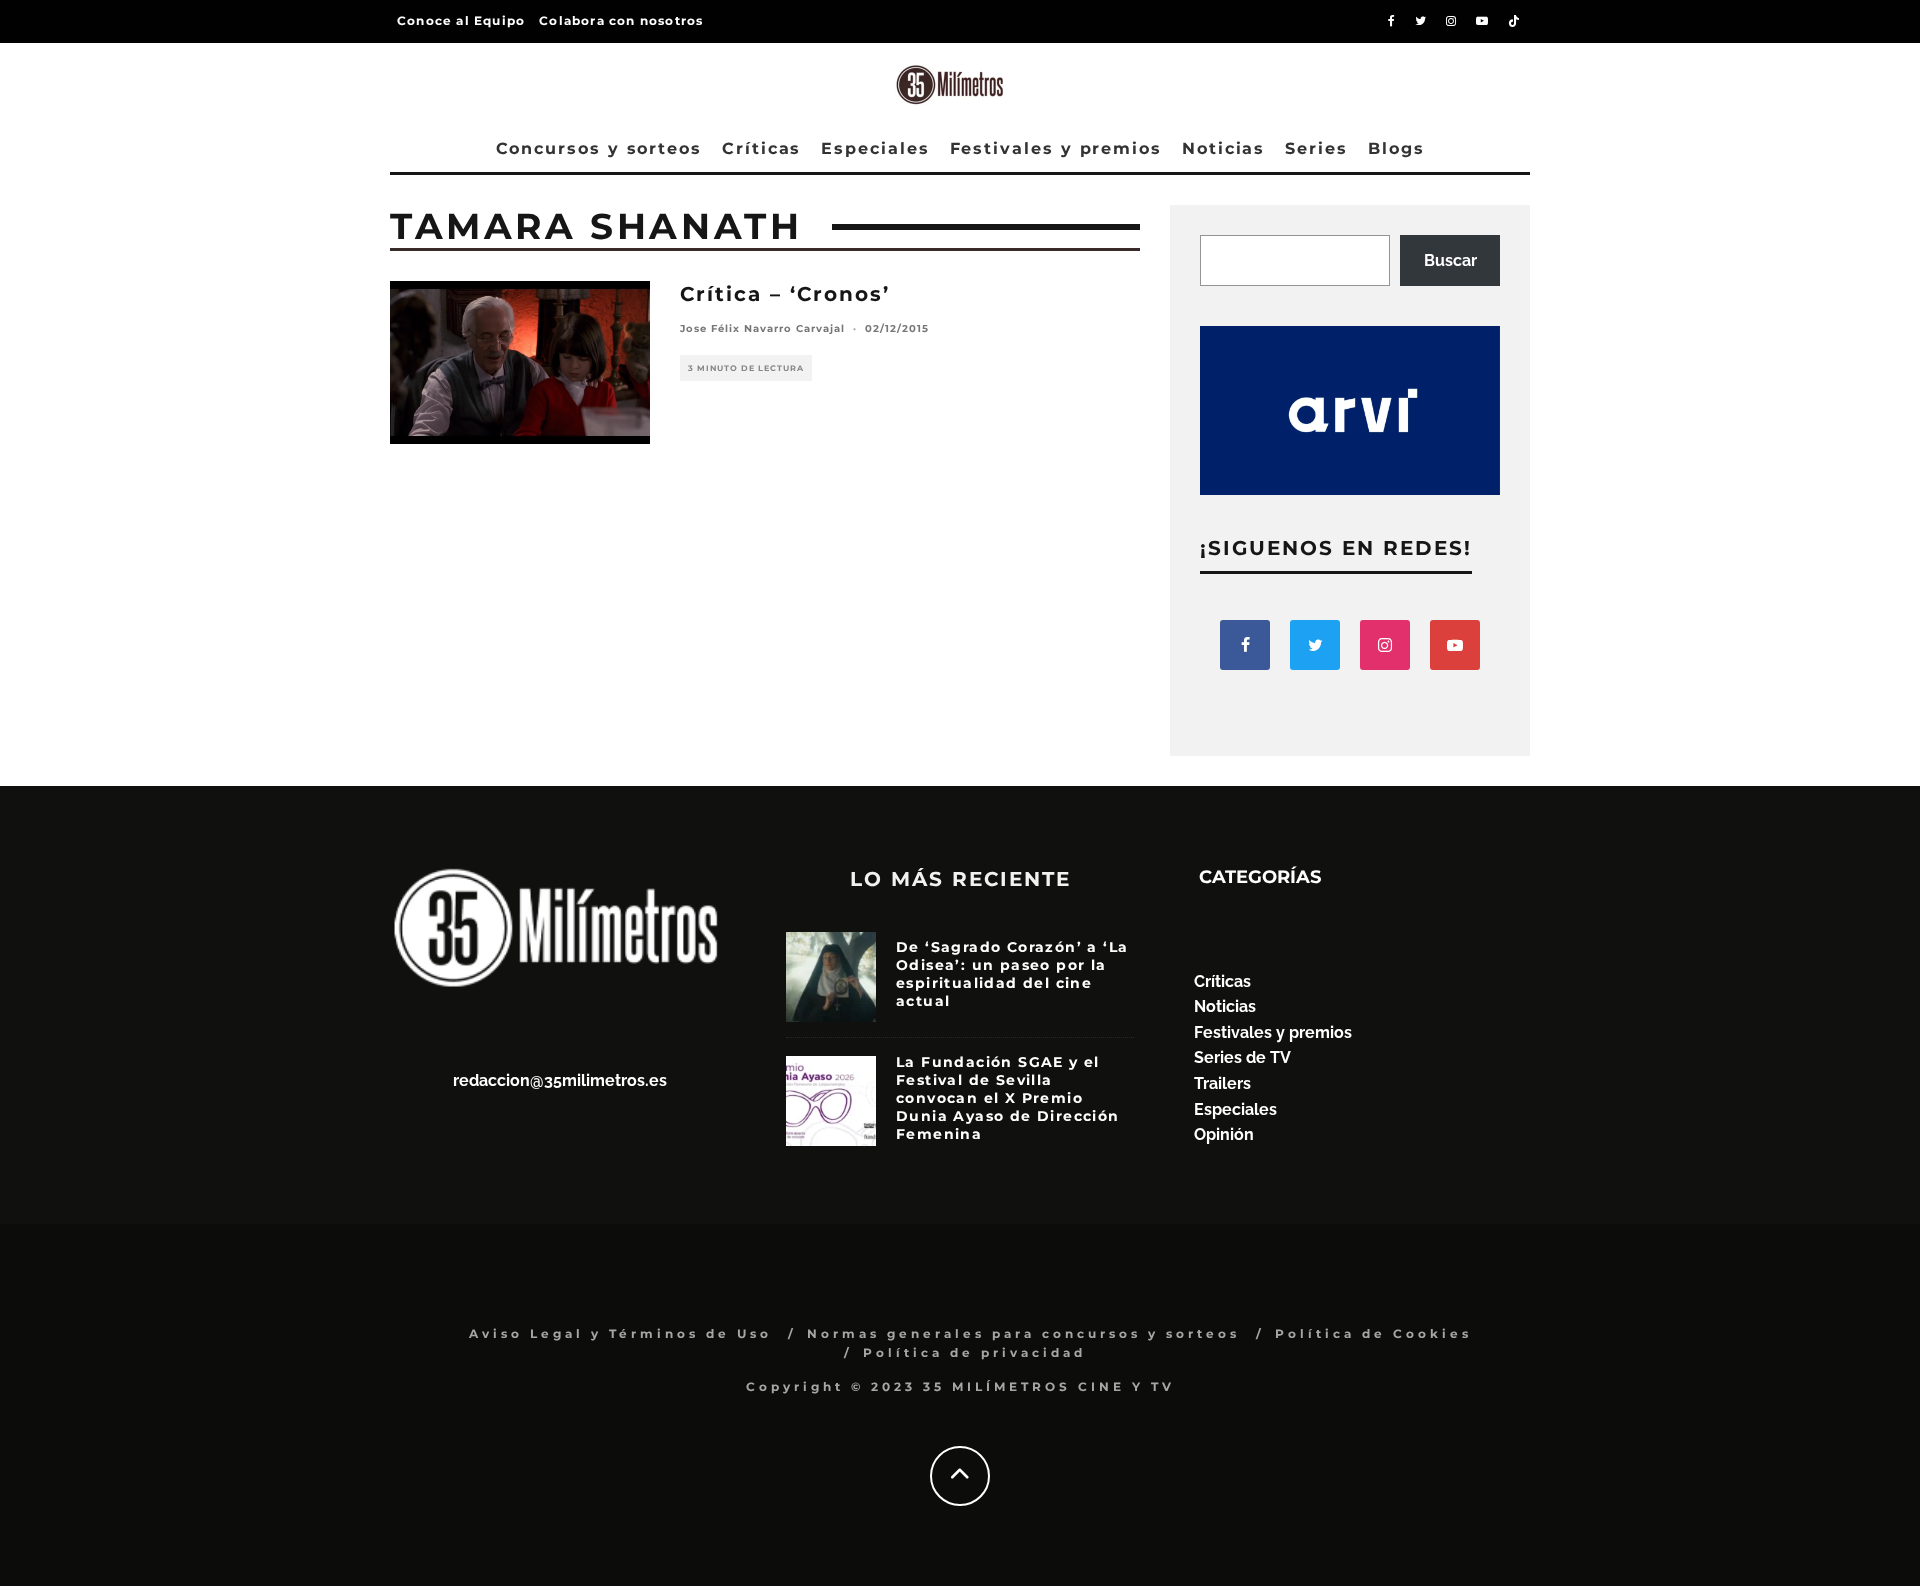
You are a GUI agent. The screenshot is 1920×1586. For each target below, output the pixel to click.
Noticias (1223, 148)
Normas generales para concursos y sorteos (1023, 1333)
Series (1316, 148)
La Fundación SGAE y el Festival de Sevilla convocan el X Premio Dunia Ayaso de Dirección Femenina (1008, 1098)
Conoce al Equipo (461, 20)
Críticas (761, 148)
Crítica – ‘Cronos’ (785, 294)
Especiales (875, 148)
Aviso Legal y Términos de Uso (620, 1333)
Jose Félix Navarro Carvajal (762, 328)
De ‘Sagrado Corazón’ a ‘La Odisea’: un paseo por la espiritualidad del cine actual (1012, 974)
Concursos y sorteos (599, 148)
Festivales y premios (1056, 148)
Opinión (1224, 1134)
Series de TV (1242, 1057)
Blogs (1396, 148)
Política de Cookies (1373, 1333)
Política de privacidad (974, 1352)
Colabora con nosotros (621, 20)
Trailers (1222, 1083)
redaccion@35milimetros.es (560, 1080)
